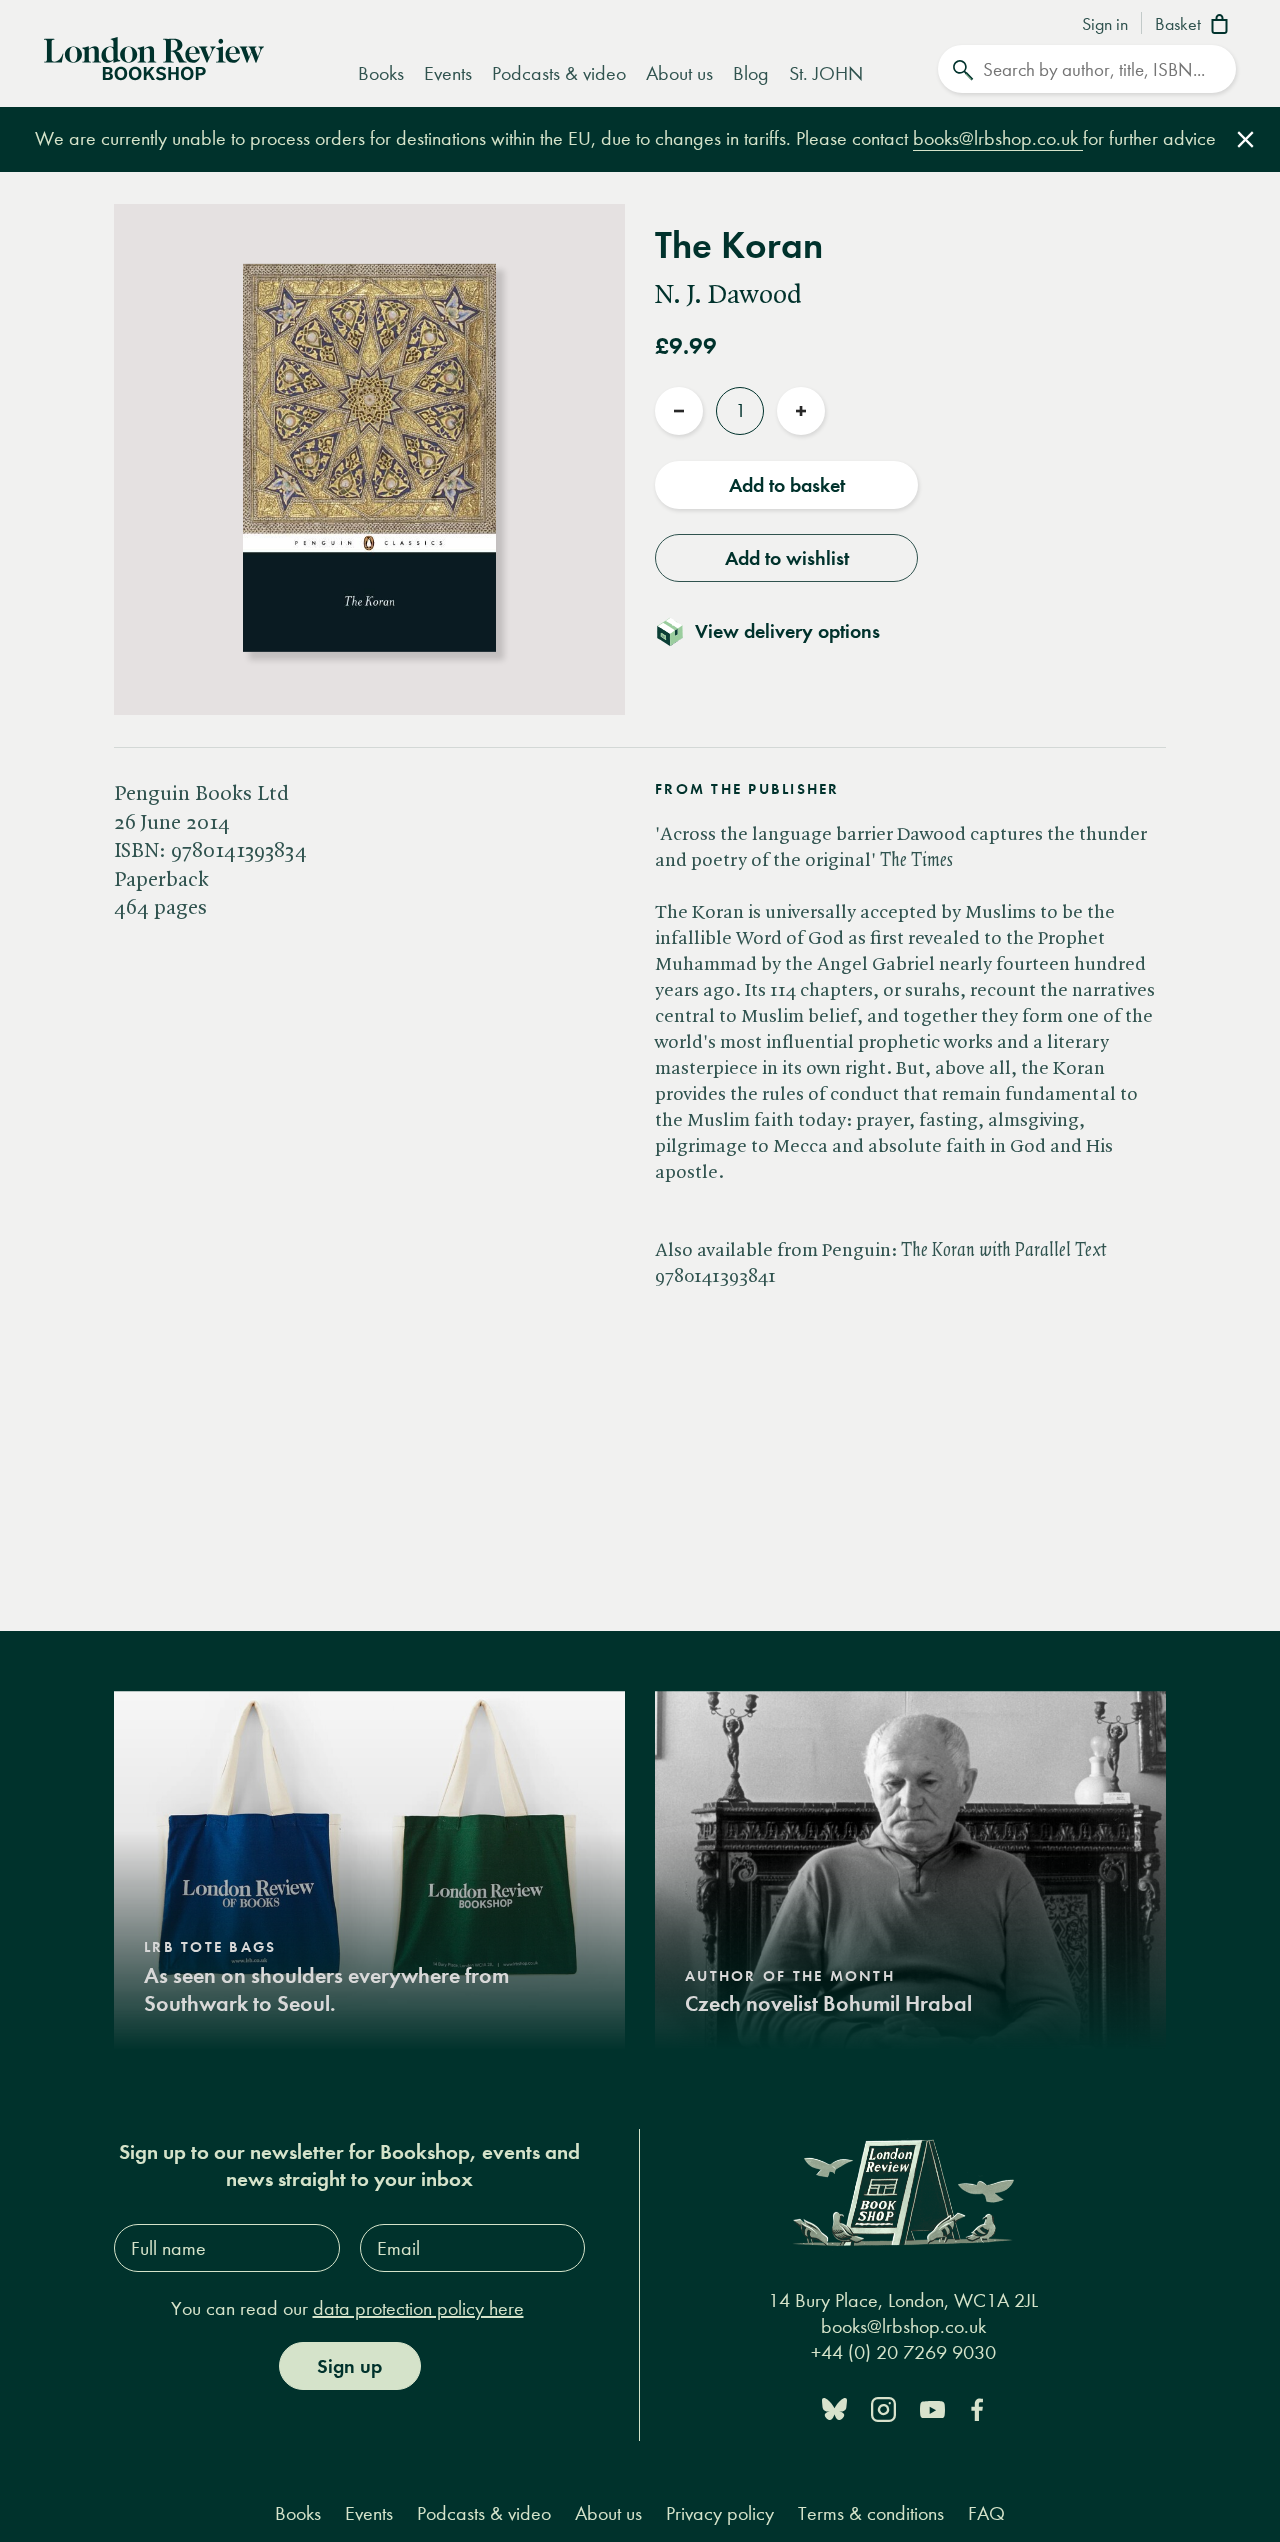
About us (679, 73)
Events (448, 73)
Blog (751, 73)
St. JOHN (826, 73)
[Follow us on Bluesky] (834, 2407)
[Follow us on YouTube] (932, 2407)
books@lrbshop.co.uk (998, 138)
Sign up (349, 2366)
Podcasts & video (559, 73)
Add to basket (787, 485)
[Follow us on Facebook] (977, 2407)
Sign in (1105, 25)
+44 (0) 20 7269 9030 (903, 2353)
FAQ (986, 2513)
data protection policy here (418, 2308)
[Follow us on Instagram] (883, 2407)
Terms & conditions (871, 2513)
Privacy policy (720, 2513)
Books (381, 73)
